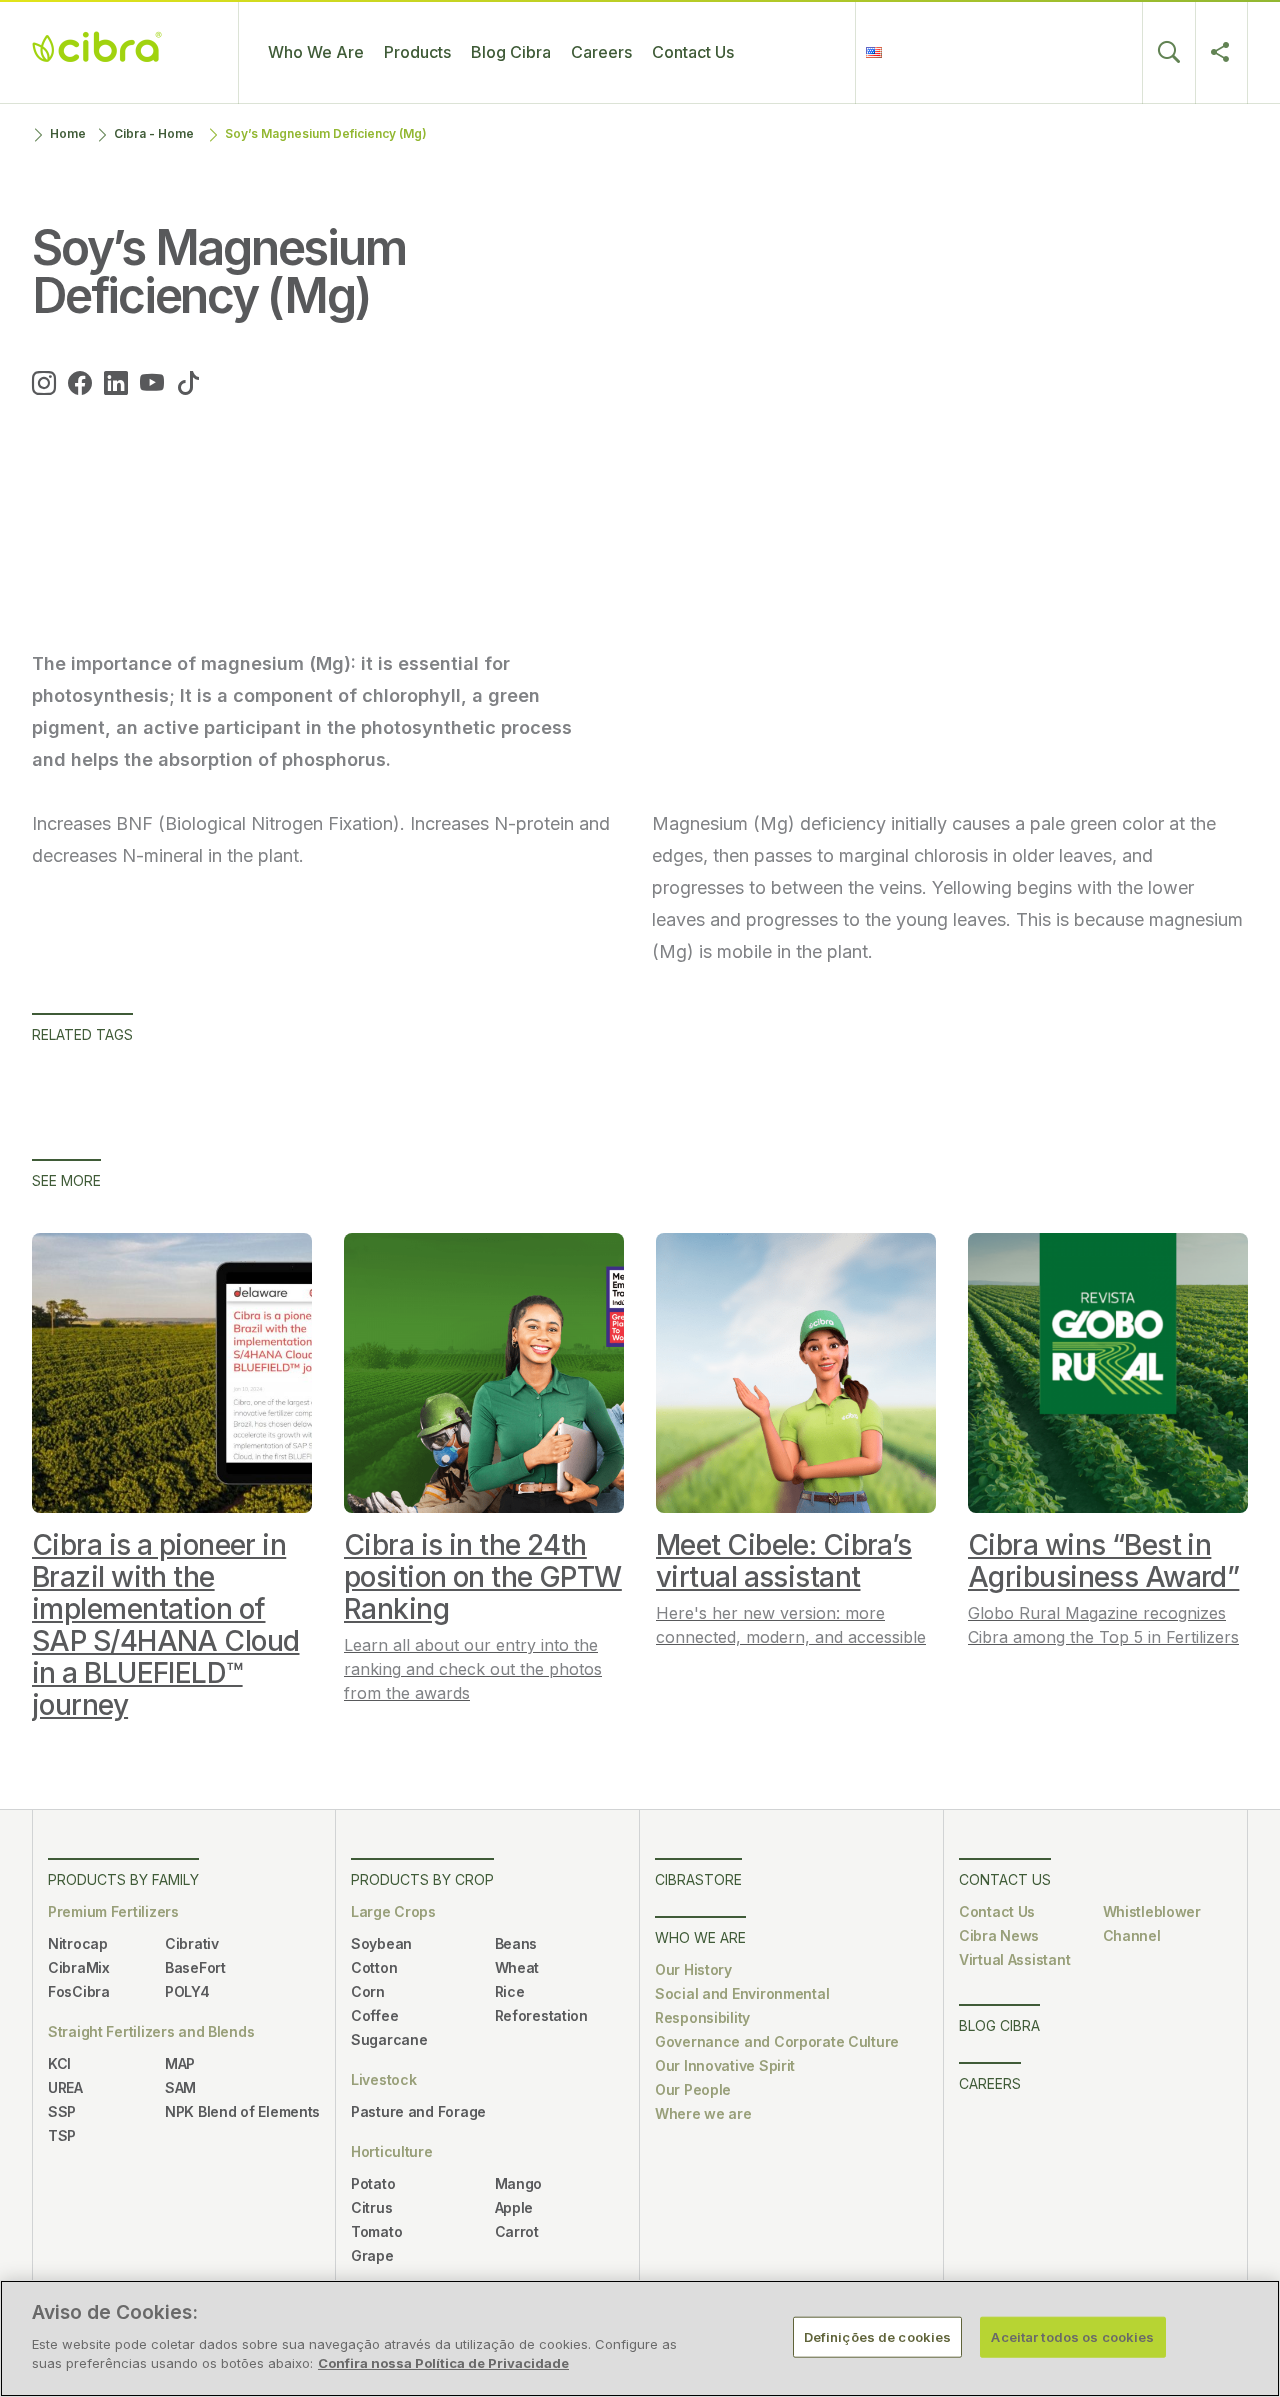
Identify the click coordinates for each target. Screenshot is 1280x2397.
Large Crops (393, 1911)
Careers (601, 52)
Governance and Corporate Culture (777, 2041)
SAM (180, 2087)
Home (68, 133)
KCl (59, 2063)
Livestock (383, 2079)
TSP (62, 2135)
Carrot (517, 2231)
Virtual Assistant (1014, 1959)
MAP (180, 2063)
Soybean (381, 1943)
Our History (693, 1969)
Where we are (703, 2113)
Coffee (374, 2015)
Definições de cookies (878, 2336)
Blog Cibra (511, 52)
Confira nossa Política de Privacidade (443, 2363)
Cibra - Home (154, 133)
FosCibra (79, 1991)
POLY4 (187, 1991)
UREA (65, 2087)
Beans (516, 1943)
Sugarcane (389, 2039)
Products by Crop (422, 1879)
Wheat (517, 1967)
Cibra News (999, 1935)
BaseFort (195, 1967)
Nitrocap (78, 1943)
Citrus (371, 2207)
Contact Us (693, 52)
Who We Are (316, 52)
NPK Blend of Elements (242, 2111)
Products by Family (123, 1879)
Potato (373, 2183)
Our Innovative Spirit (725, 2065)
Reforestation (541, 2015)
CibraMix (79, 1967)
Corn (368, 1991)
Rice (510, 1991)
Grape (372, 2255)
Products (417, 52)
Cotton (374, 1967)
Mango (519, 2183)
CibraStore (698, 1879)
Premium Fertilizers (113, 1911)
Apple (514, 2207)
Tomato (376, 2231)
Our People (693, 2089)
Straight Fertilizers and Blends (151, 2031)
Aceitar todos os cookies (1072, 2336)
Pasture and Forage (418, 2111)
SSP (62, 2111)
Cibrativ (192, 1943)
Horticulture (392, 2151)
